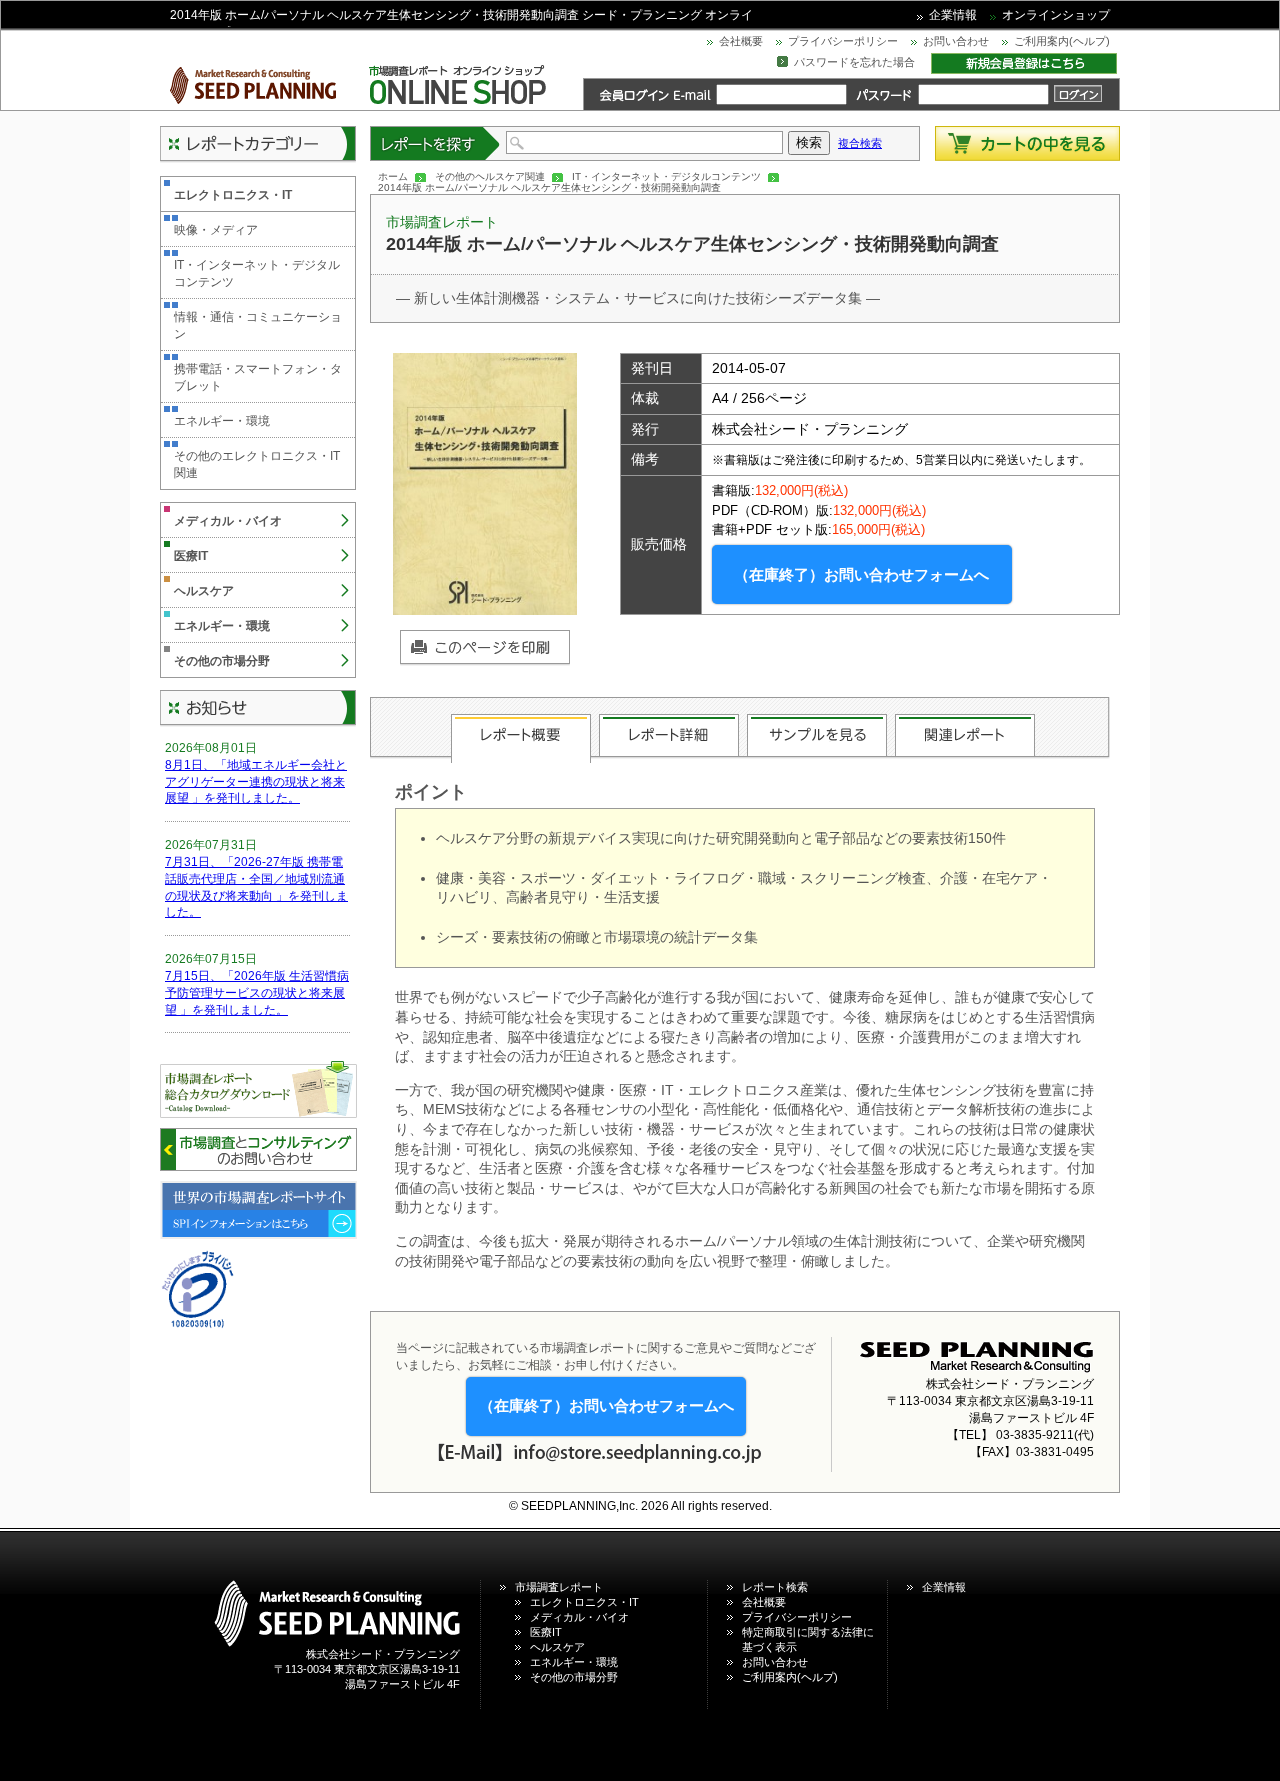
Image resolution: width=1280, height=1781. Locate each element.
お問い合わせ (956, 41)
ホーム (393, 176)
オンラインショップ (1056, 15)
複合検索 (860, 143)
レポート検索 (775, 1587)
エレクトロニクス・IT (233, 195)
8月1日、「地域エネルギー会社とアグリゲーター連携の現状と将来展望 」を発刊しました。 (256, 782)
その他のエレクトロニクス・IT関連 (257, 464)
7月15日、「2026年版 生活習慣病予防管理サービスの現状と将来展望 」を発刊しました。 (257, 993)
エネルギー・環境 (222, 421)
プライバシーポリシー (843, 41)
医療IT (191, 556)
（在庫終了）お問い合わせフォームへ (861, 574)
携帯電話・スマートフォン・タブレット (258, 377)
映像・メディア (216, 230)
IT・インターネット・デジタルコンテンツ (666, 176)
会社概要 (741, 41)
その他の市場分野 (222, 661)
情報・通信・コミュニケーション (258, 325)
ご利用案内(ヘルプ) (1062, 41)
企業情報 (953, 15)
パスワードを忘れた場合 (854, 62)
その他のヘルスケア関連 (490, 176)
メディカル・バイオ (228, 521)
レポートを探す (436, 143)
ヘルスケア (204, 591)
